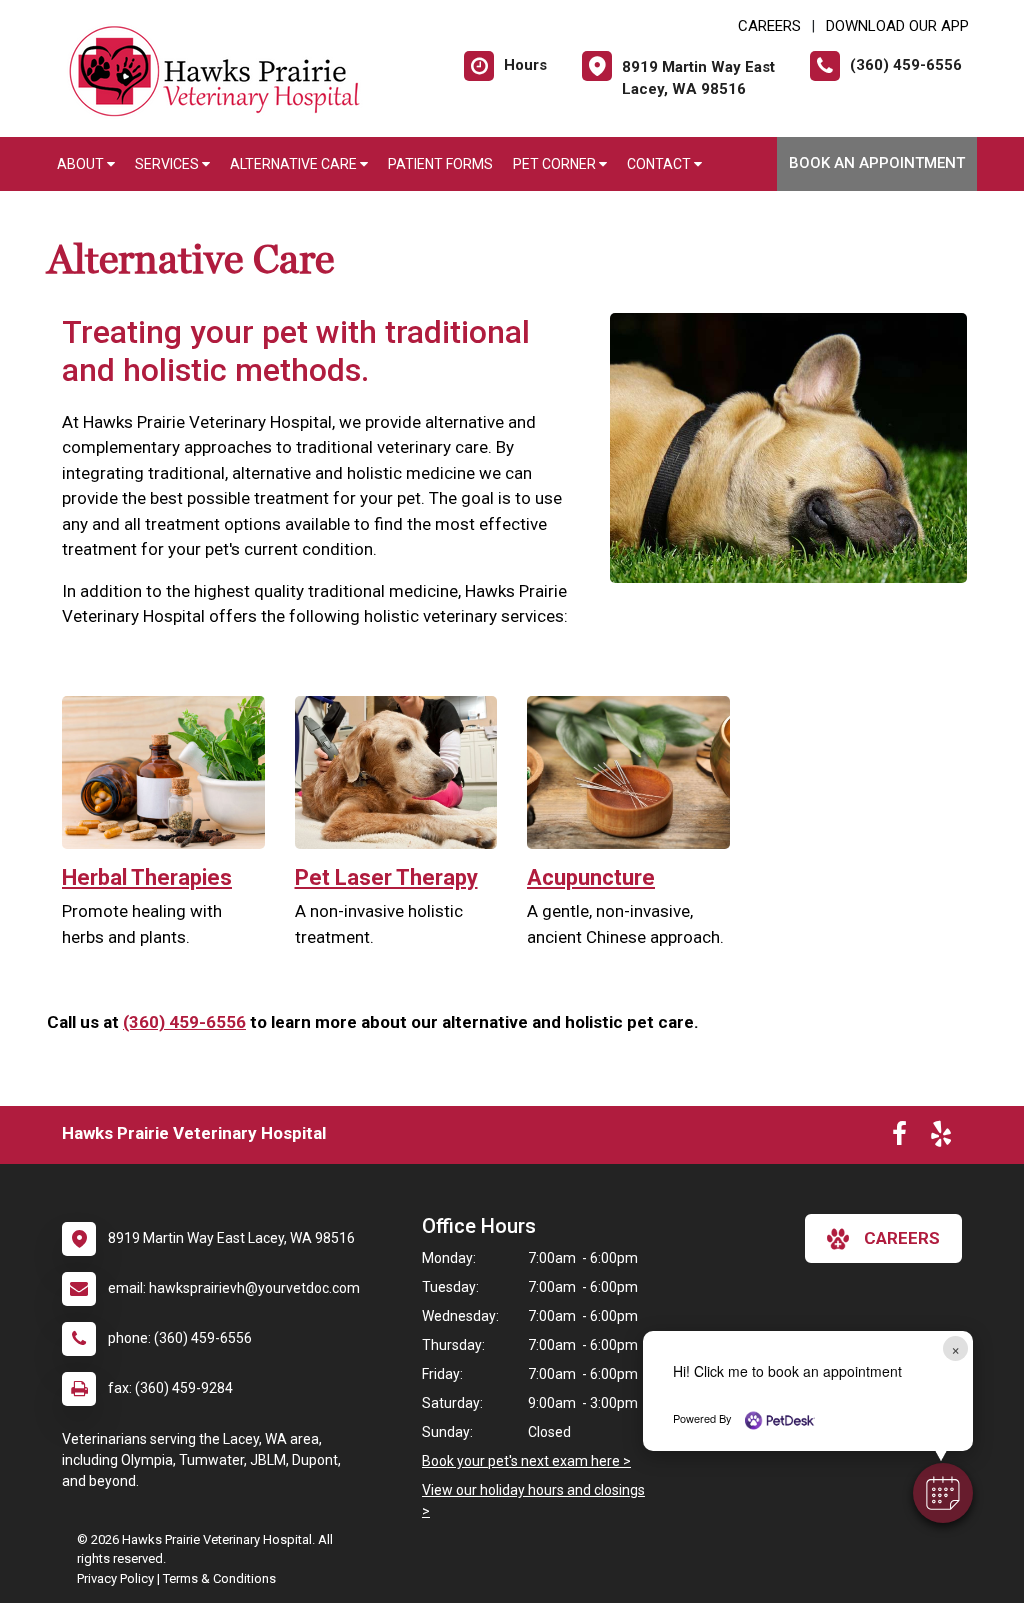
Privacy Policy (115, 1578)
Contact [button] (660, 164)
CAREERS (769, 26)
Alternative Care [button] (295, 164)
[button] (943, 1493)
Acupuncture (591, 877)
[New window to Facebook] (899, 1138)
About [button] (82, 164)
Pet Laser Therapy (386, 877)
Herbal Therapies (147, 877)
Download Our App (897, 26)
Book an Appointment (877, 163)
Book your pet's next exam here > (526, 1461)
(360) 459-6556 (184, 1022)
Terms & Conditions (219, 1578)
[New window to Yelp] (941, 1138)
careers (902, 1238)
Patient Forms (440, 164)
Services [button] (168, 164)
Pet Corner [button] (556, 164)
